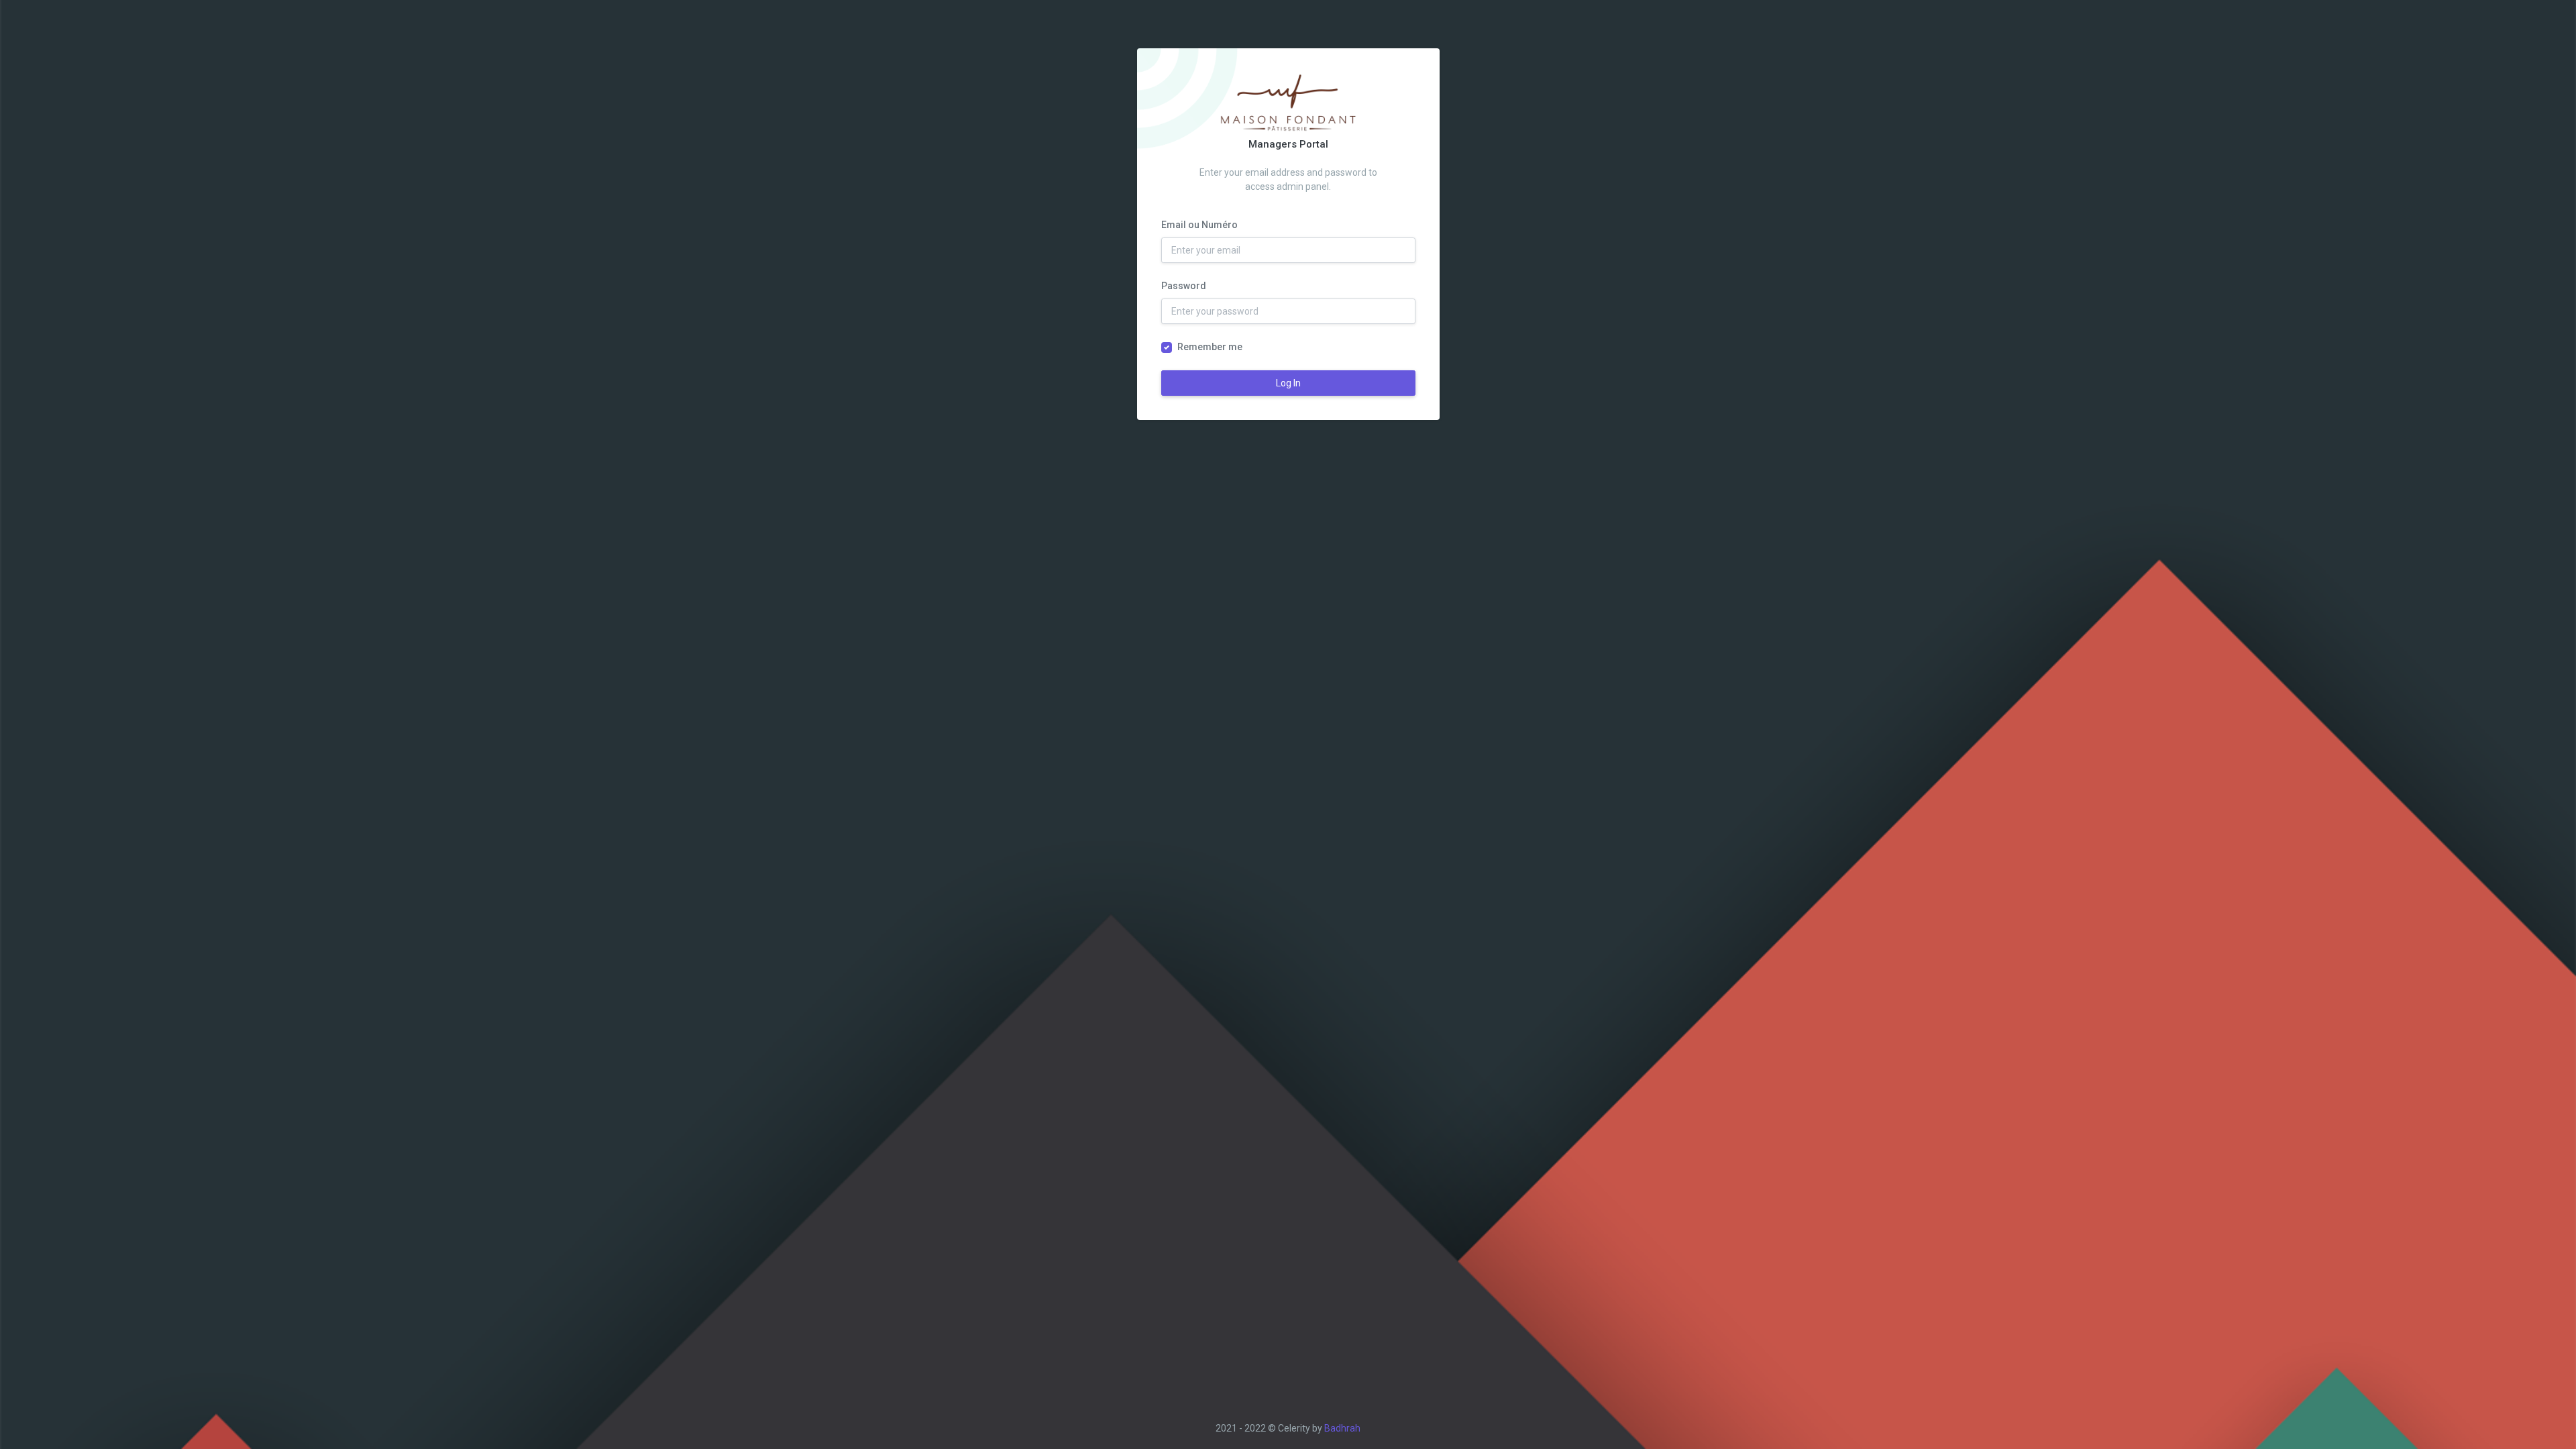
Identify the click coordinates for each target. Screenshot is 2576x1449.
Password (1184, 286)
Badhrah (1342, 1428)
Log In (1288, 383)
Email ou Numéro (1199, 225)
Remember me (1210, 347)
